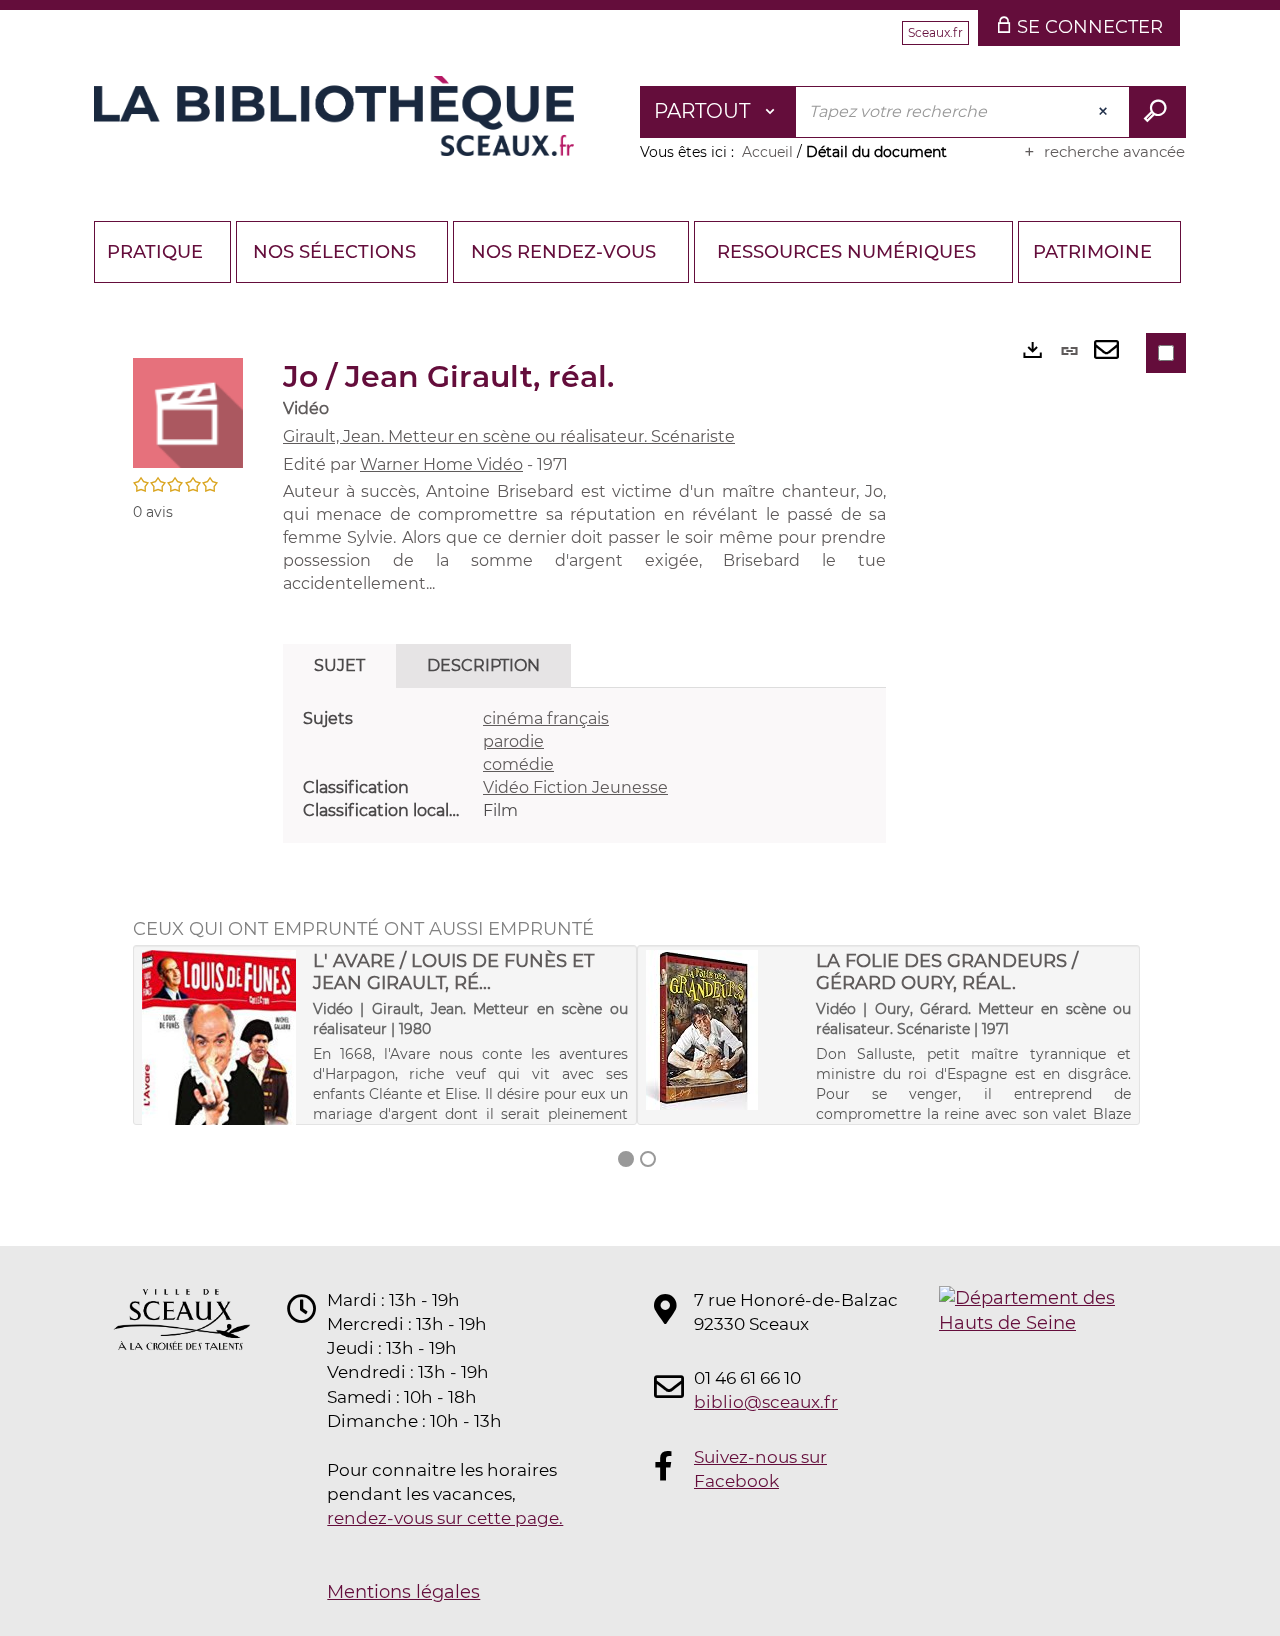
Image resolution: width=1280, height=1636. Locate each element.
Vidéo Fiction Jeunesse (575, 787)
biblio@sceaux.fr (766, 1402)
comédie (518, 764)
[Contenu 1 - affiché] (626, 1159)
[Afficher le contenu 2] (648, 1159)
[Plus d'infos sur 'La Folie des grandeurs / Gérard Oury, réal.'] (724, 1030)
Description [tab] (483, 665)
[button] (188, 412)
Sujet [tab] (339, 665)
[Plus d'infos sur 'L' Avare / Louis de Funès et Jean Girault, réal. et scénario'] (220, 1078)
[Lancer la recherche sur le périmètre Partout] (1157, 112)
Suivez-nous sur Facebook (760, 1469)
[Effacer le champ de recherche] (1105, 112)
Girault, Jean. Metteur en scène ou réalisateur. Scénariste (509, 436)
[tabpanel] (584, 765)
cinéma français (546, 718)
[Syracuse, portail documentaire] (334, 116)
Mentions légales (403, 1592)
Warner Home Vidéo (441, 464)
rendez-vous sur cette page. (445, 1518)
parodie (513, 741)
